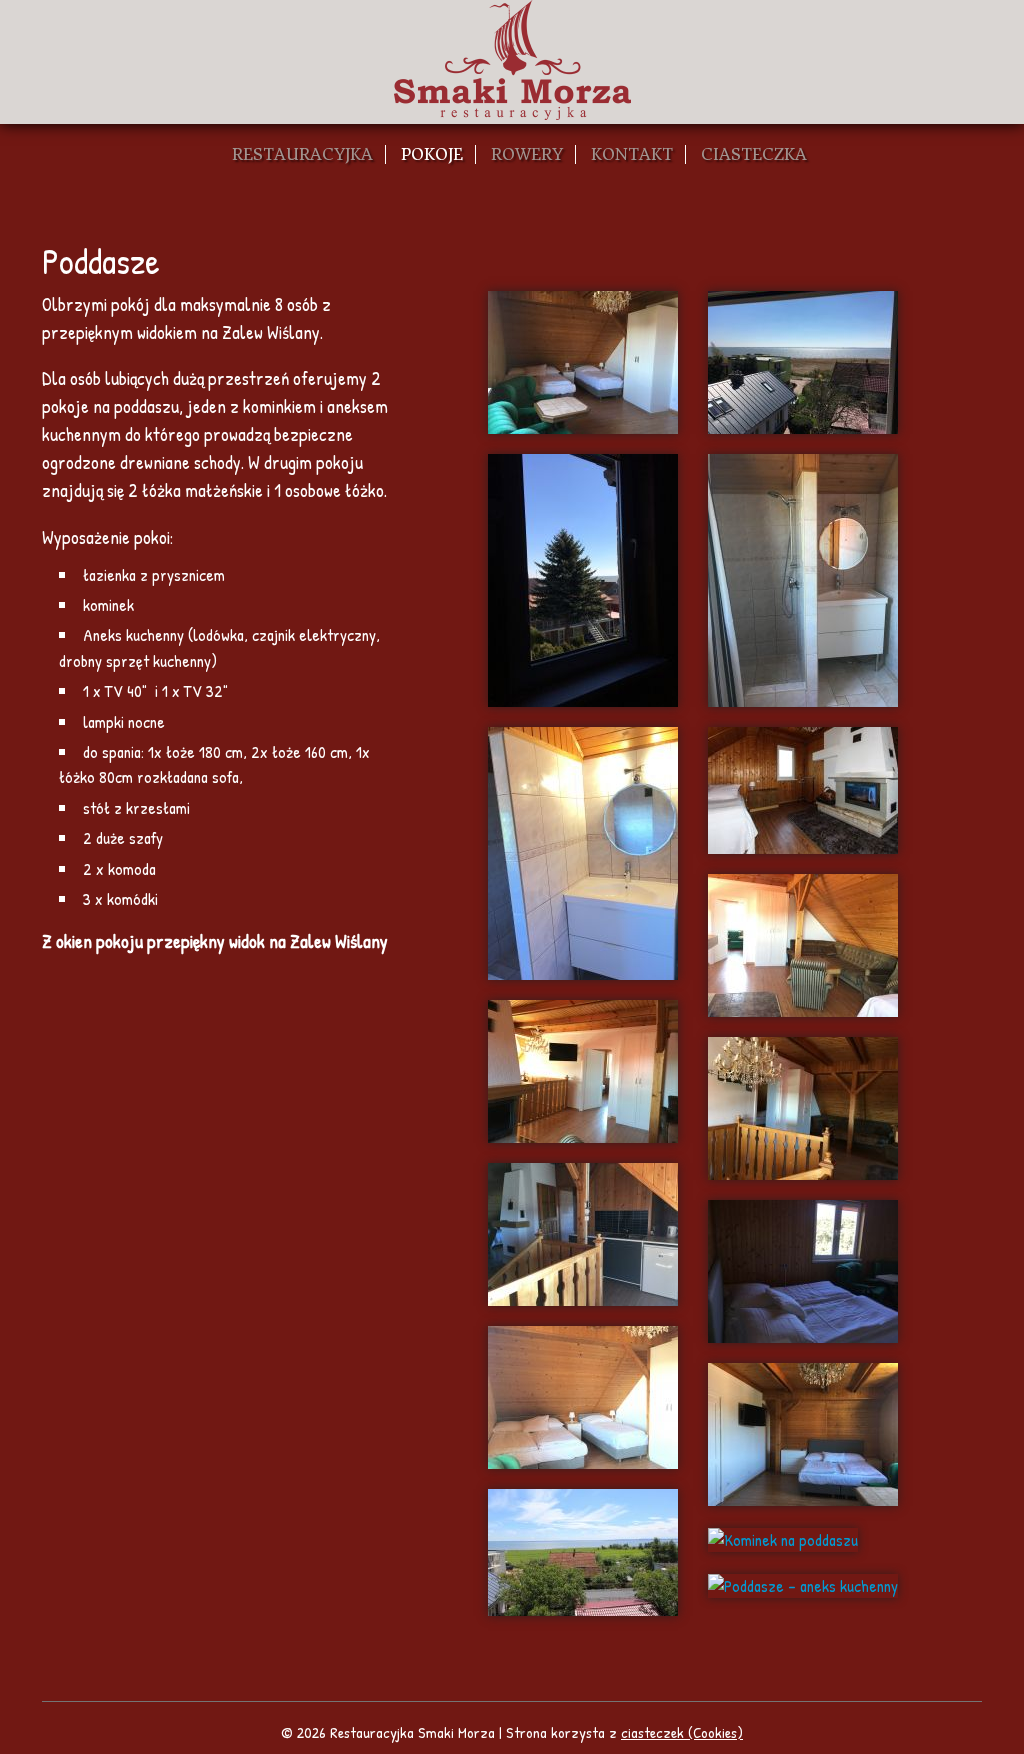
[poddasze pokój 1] (583, 362)
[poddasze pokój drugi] (803, 790)
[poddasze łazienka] (803, 580)
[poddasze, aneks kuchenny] (583, 1234)
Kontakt (632, 154)
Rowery (527, 154)
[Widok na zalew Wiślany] (583, 1552)
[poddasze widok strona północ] (583, 580)
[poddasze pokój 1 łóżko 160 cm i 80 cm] (583, 1397)
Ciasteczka (754, 154)
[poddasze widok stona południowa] (803, 362)
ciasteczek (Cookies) (682, 1732)
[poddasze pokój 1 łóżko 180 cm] (803, 1434)
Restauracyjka (302, 154)
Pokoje (432, 154)
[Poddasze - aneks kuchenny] (803, 1585)
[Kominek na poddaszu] (783, 1539)
